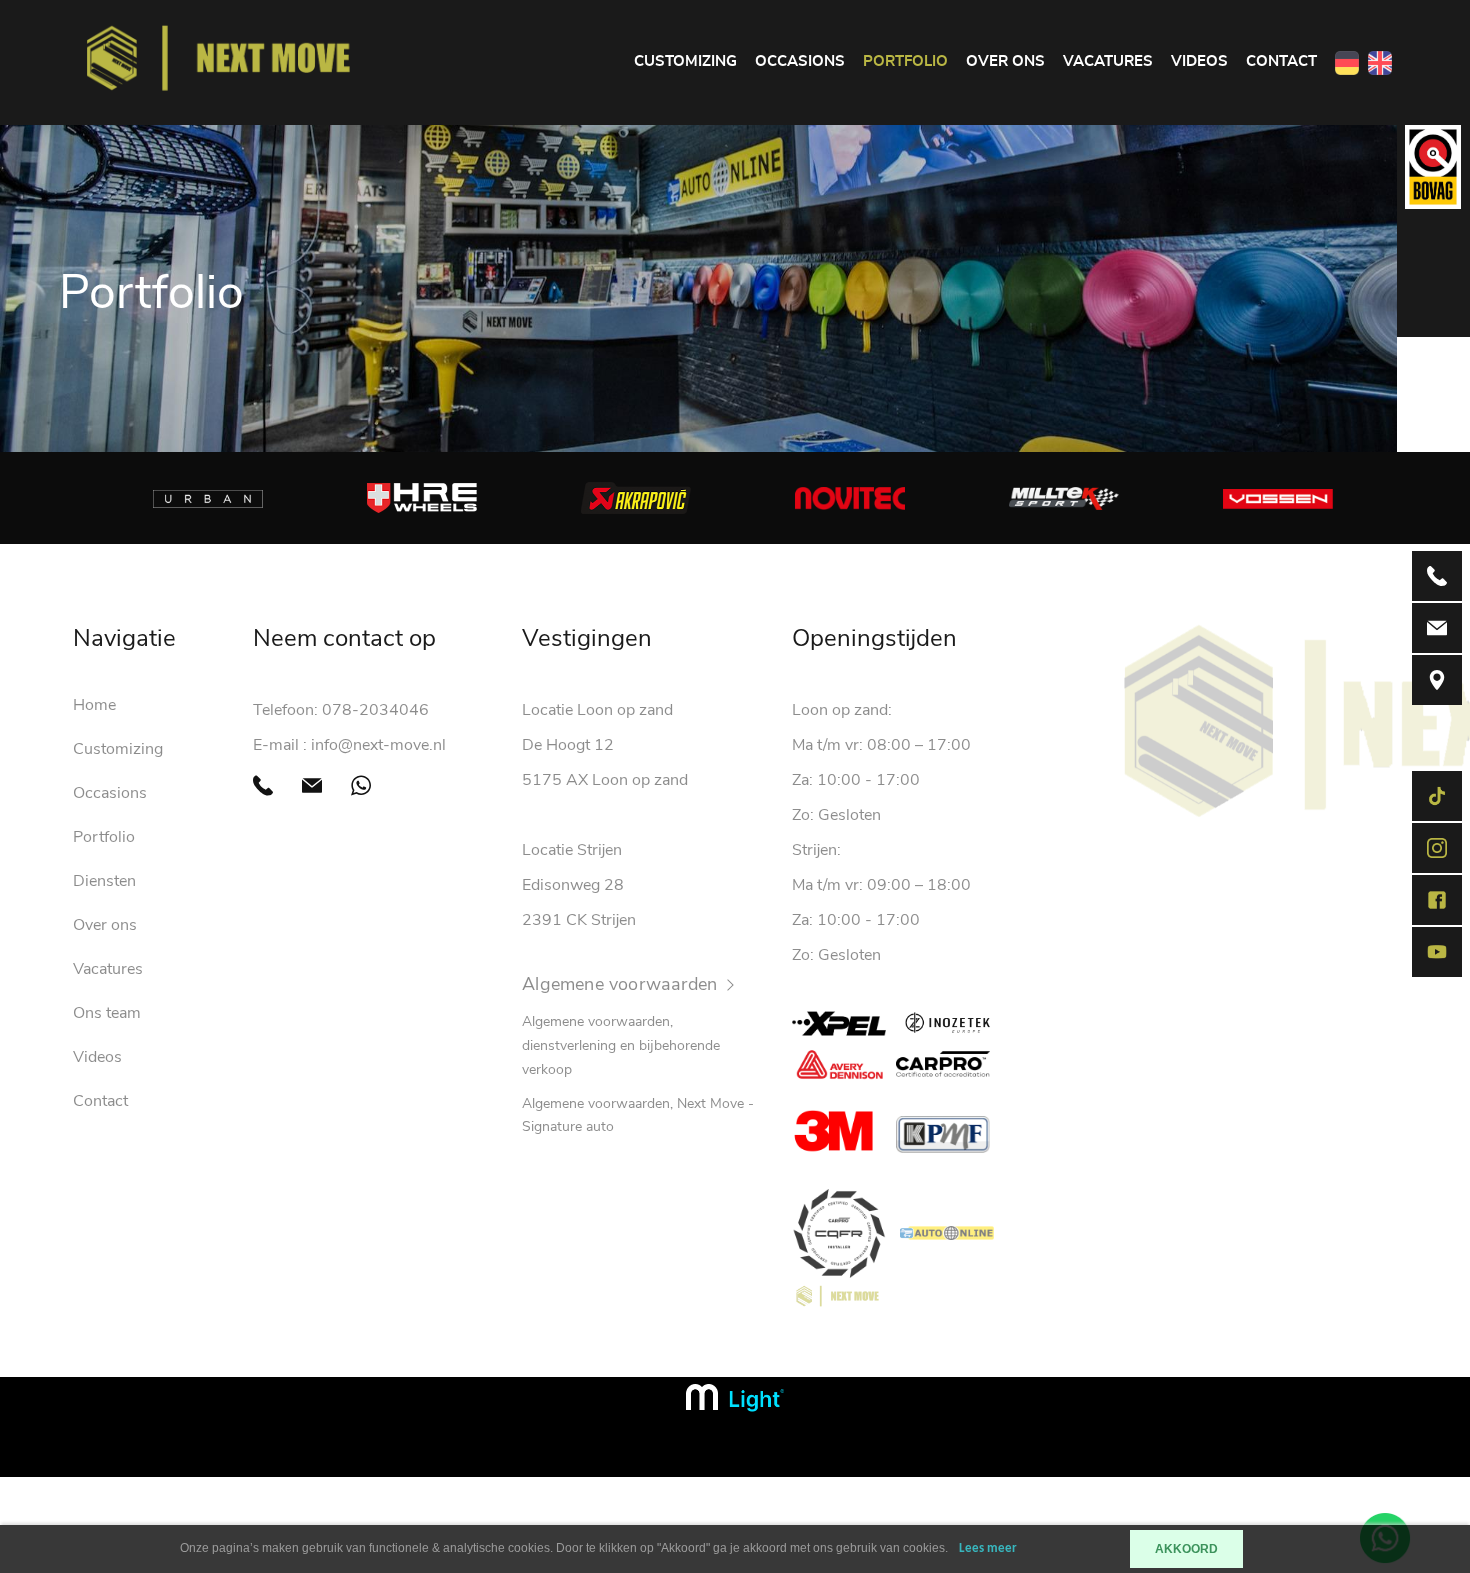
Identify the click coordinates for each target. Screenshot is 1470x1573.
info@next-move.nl (378, 745)
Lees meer (988, 1548)
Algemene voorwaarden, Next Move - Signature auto (638, 1115)
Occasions (800, 61)
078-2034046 (375, 710)
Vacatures (1108, 61)
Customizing (685, 61)
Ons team (107, 1013)
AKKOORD (1186, 1549)
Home (94, 705)
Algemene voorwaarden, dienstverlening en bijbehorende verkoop (621, 1045)
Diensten (104, 881)
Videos (1199, 61)
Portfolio (905, 61)
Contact (1281, 61)
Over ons (1005, 61)
